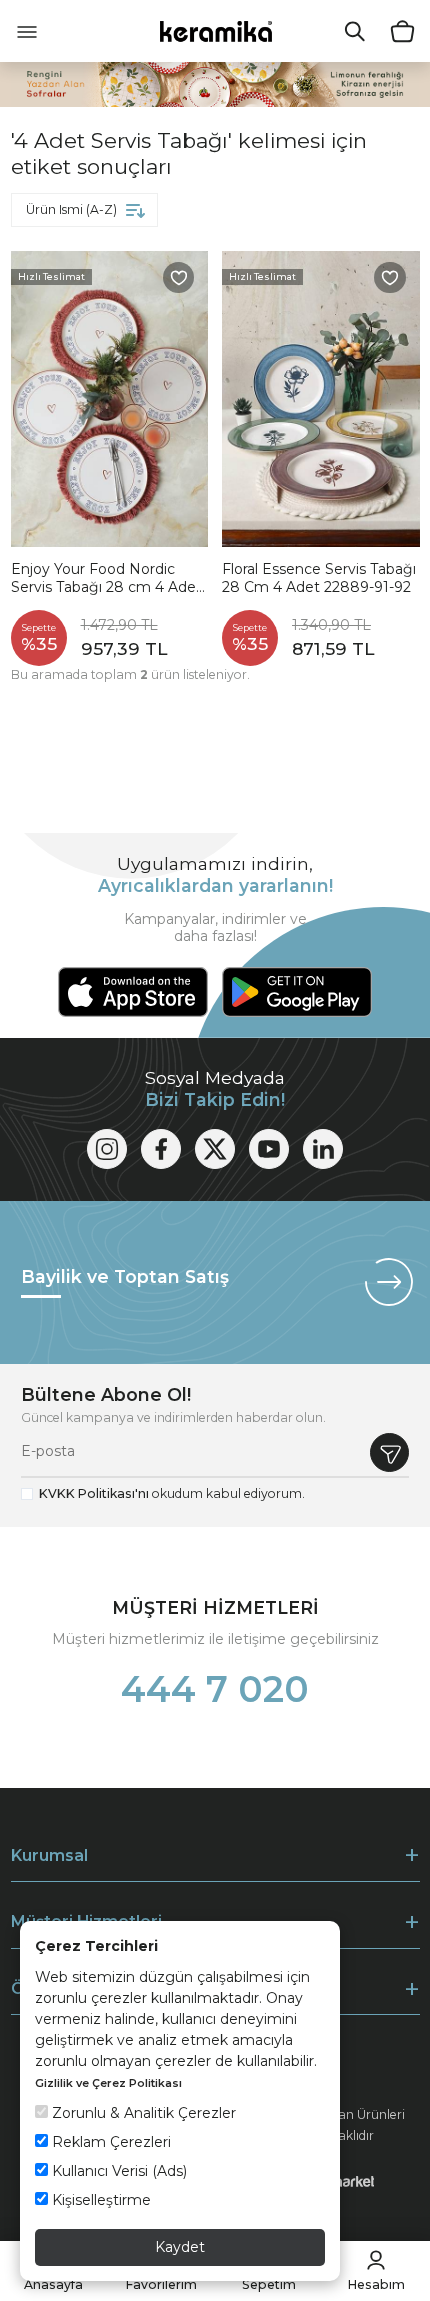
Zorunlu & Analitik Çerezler (142, 2113)
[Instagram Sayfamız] (107, 1149)
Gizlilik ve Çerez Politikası (108, 2083)
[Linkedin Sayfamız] (323, 1149)
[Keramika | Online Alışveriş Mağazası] (215, 30)
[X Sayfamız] (215, 1149)
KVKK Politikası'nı (94, 1493)
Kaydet (180, 2247)
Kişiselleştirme (99, 2200)
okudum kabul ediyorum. (172, 1493)
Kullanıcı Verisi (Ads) (117, 2171)
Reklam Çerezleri (109, 2142)
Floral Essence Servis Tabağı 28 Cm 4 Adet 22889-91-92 (319, 578)
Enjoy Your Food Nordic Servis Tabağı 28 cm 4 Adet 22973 (106, 578)
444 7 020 (215, 1689)
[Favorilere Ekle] (179, 278)
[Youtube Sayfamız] (269, 1149)
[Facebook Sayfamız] (161, 1149)
